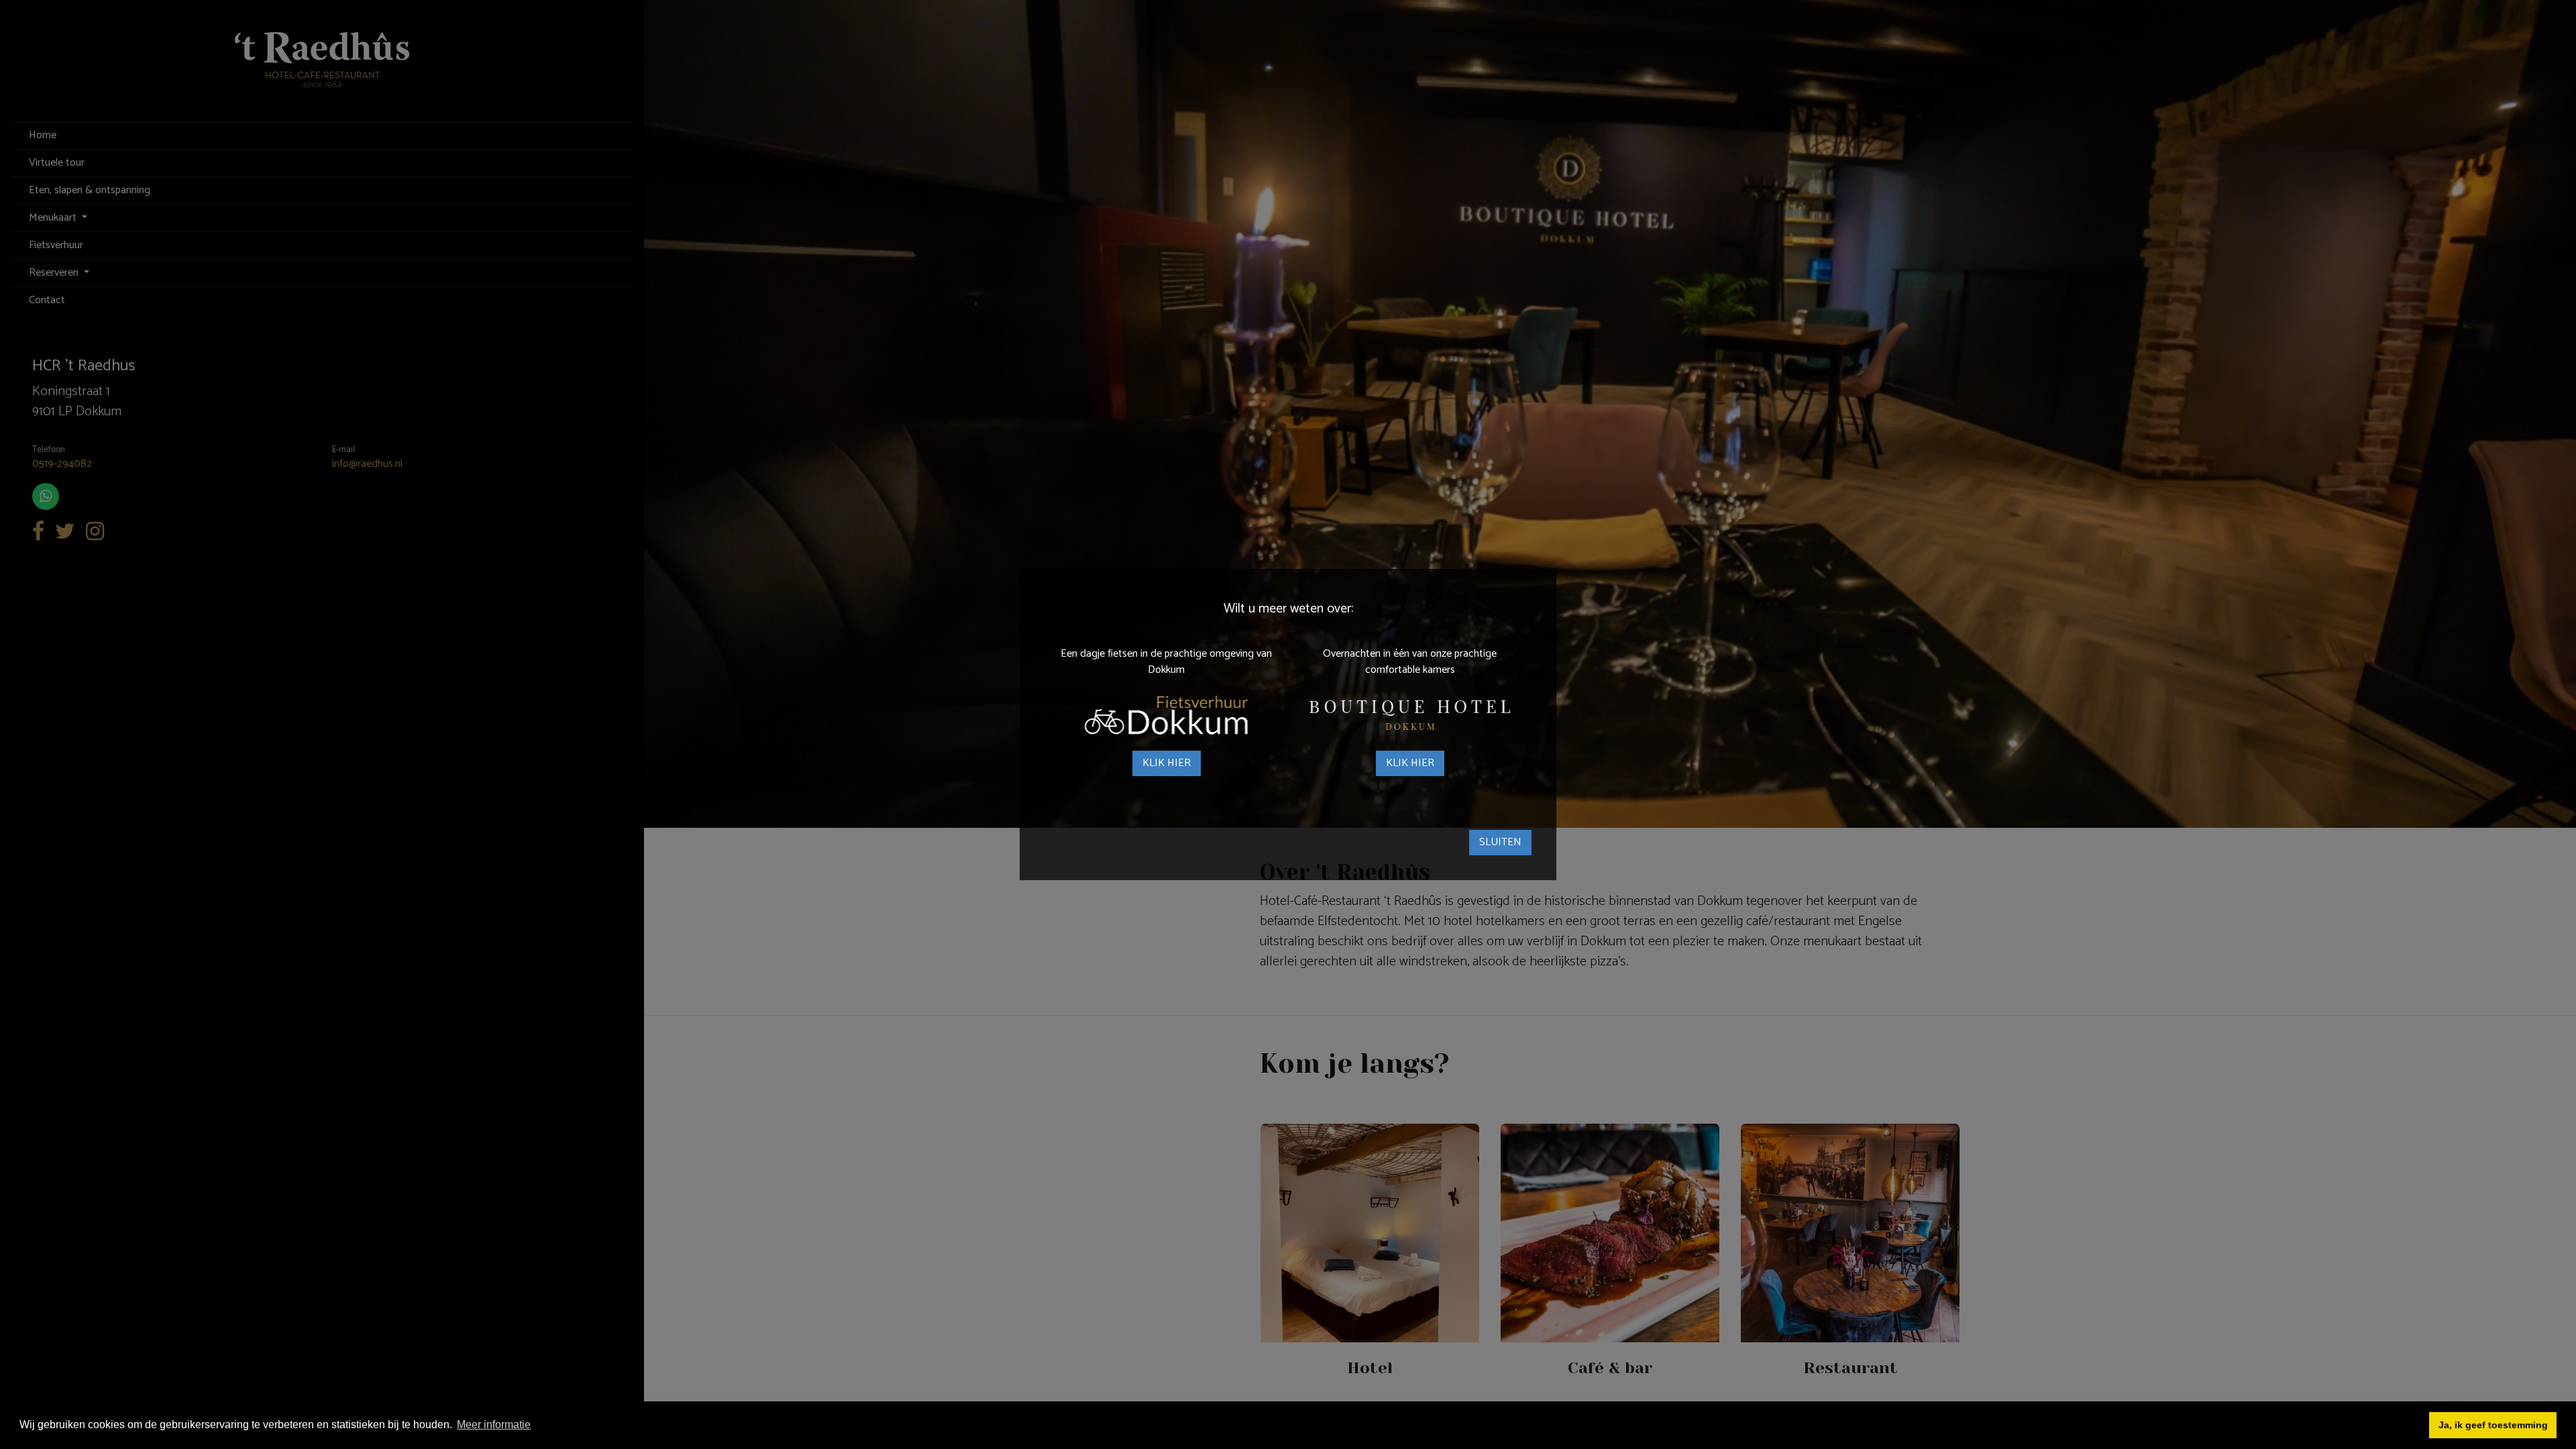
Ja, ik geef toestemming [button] (2493, 1425)
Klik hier (1167, 763)
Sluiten (1500, 842)
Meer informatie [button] (494, 1425)
